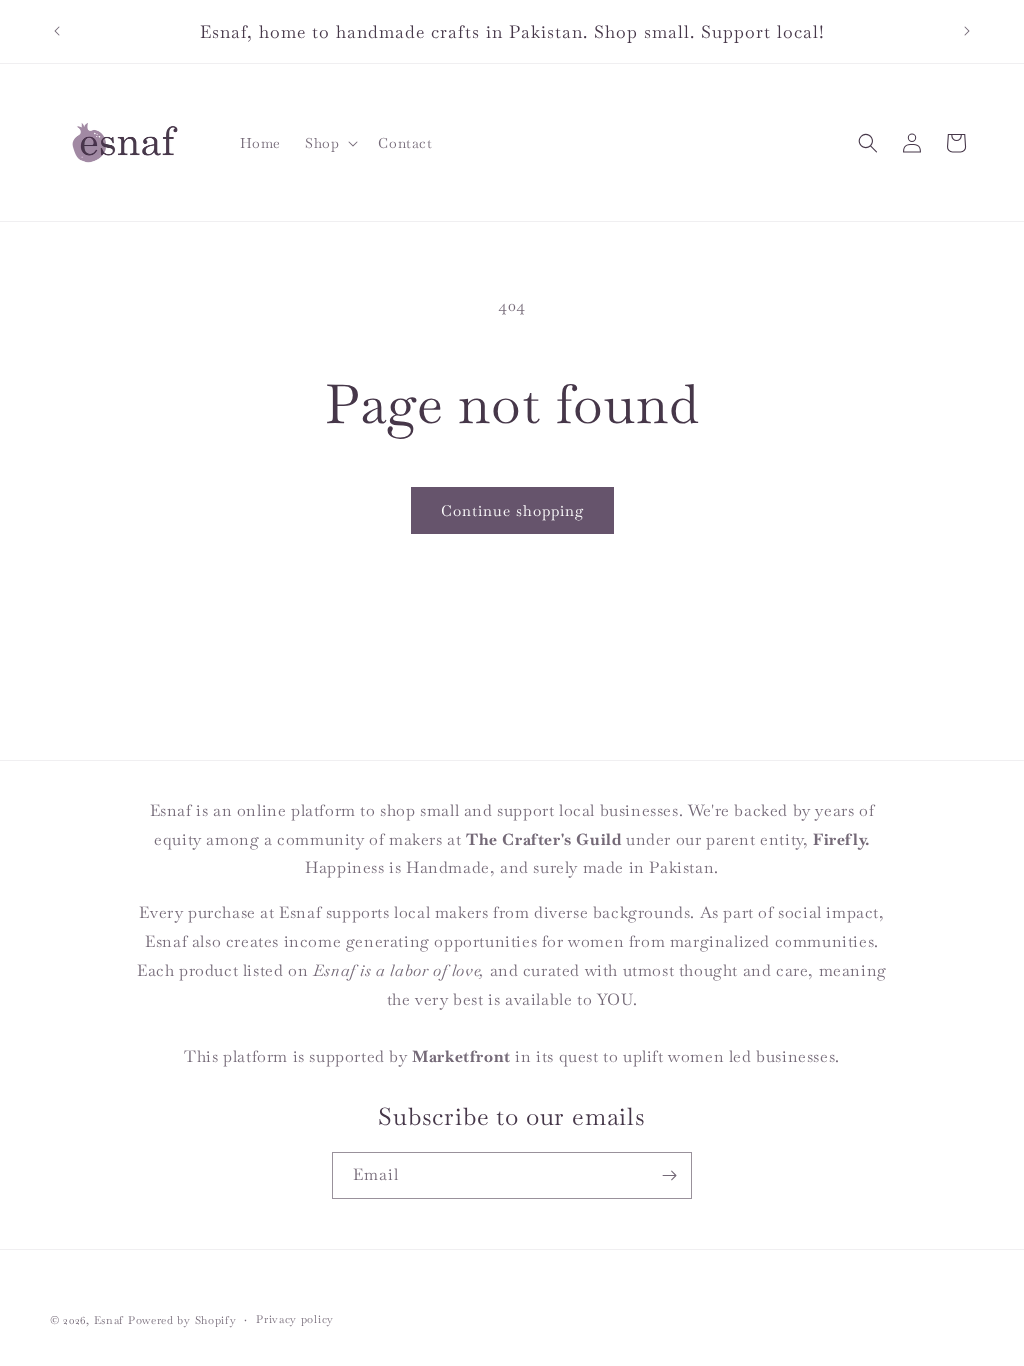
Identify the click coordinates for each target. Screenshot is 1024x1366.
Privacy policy (295, 1319)
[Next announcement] (967, 31)
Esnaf (109, 1320)
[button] (329, 143)
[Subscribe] (669, 1175)
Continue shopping (512, 510)
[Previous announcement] (57, 31)
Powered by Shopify (182, 1320)
